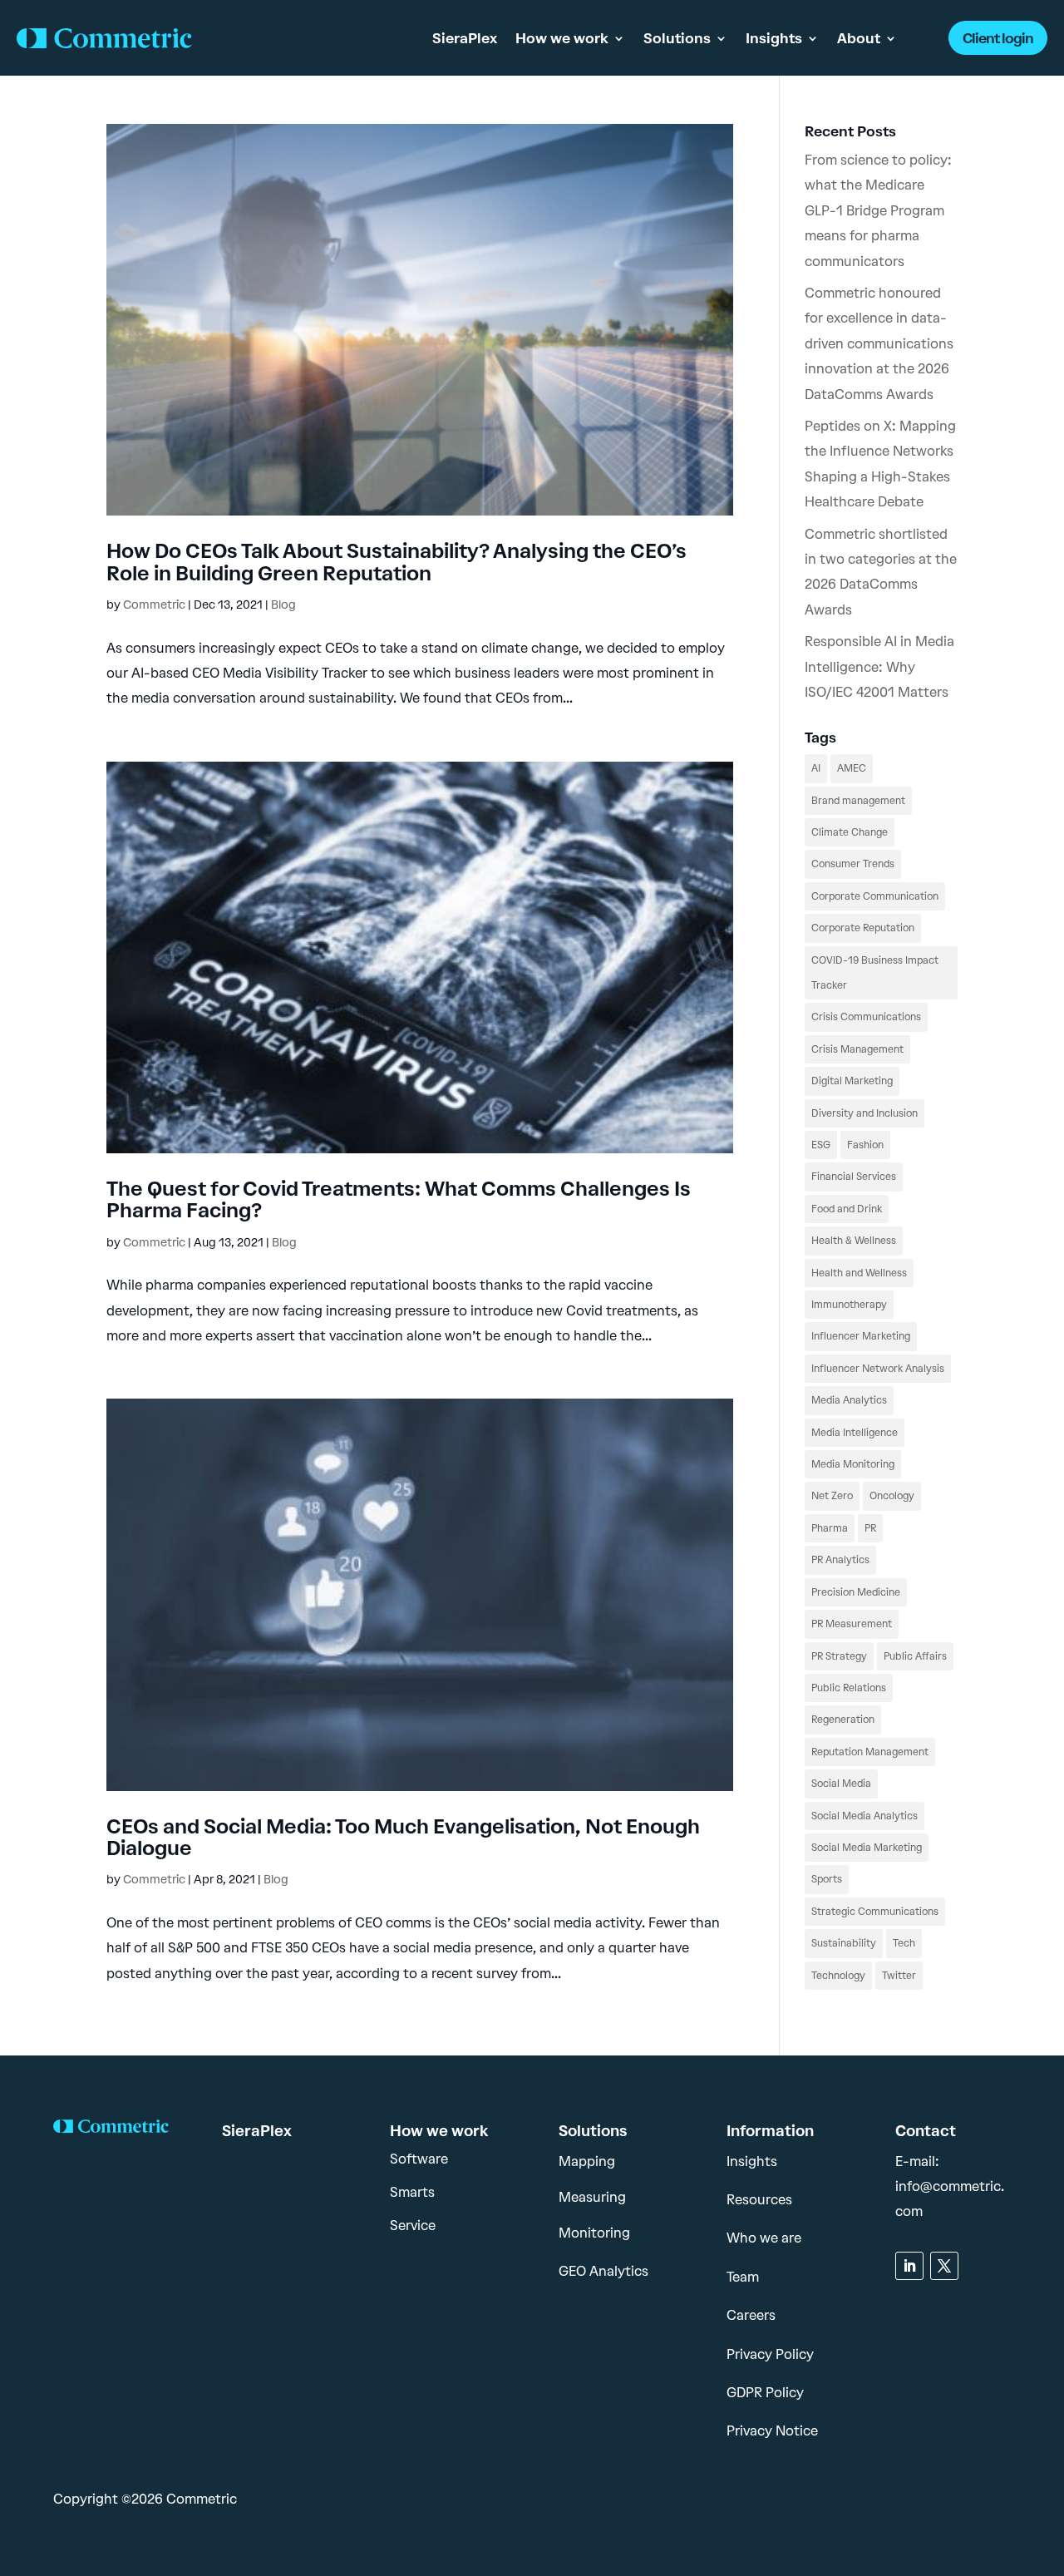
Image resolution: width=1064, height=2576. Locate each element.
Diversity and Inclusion (864, 1113)
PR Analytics (840, 1560)
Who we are (764, 2238)
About (859, 38)
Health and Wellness (859, 1273)
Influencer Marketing (861, 1336)
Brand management (858, 801)
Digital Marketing (852, 1081)
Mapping (587, 2161)
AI (816, 768)
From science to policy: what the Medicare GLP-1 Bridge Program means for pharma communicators (878, 211)
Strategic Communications (875, 1912)
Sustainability (844, 1943)
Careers (751, 2315)
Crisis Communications (866, 1017)
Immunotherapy (849, 1305)
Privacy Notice (772, 2431)
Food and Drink (847, 1209)
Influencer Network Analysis (878, 1369)
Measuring (592, 2197)
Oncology (892, 1496)
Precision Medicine (856, 1592)
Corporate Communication (875, 896)
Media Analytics (849, 1400)
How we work (562, 38)
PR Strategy (839, 1656)
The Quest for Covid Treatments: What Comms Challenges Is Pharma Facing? (399, 1199)
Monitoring (594, 2233)
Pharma (830, 1528)
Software (419, 2159)
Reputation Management (870, 1752)
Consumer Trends (853, 864)
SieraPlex (465, 38)
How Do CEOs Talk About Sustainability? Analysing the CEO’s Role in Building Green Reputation (397, 562)
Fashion (865, 1145)
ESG (821, 1145)
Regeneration (843, 1720)
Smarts (412, 2192)
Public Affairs (915, 1656)
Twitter (899, 1976)
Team (743, 2277)
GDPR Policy (765, 2393)
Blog (283, 605)
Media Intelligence (855, 1433)
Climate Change (850, 832)
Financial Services (854, 1177)
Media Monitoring (853, 1464)
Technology (838, 1976)
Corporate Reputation (863, 928)
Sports (827, 1879)
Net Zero (832, 1496)
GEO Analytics (603, 2271)
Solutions (677, 38)
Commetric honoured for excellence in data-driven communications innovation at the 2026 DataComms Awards (879, 344)
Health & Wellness (854, 1241)
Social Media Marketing (867, 1848)
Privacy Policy (770, 2354)
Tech (904, 1943)
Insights (774, 38)
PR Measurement (852, 1624)
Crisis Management (857, 1049)
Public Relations (849, 1688)
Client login (998, 38)
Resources (759, 2200)
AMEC (852, 768)
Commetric (154, 605)
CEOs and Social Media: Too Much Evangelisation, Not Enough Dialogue (403, 1837)
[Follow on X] (944, 2266)
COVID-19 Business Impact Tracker (875, 973)
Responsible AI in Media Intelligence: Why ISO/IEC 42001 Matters (879, 667)
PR (870, 1528)
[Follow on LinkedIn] (909, 2266)
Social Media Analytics (864, 1816)
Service (413, 2226)
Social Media (841, 1784)
